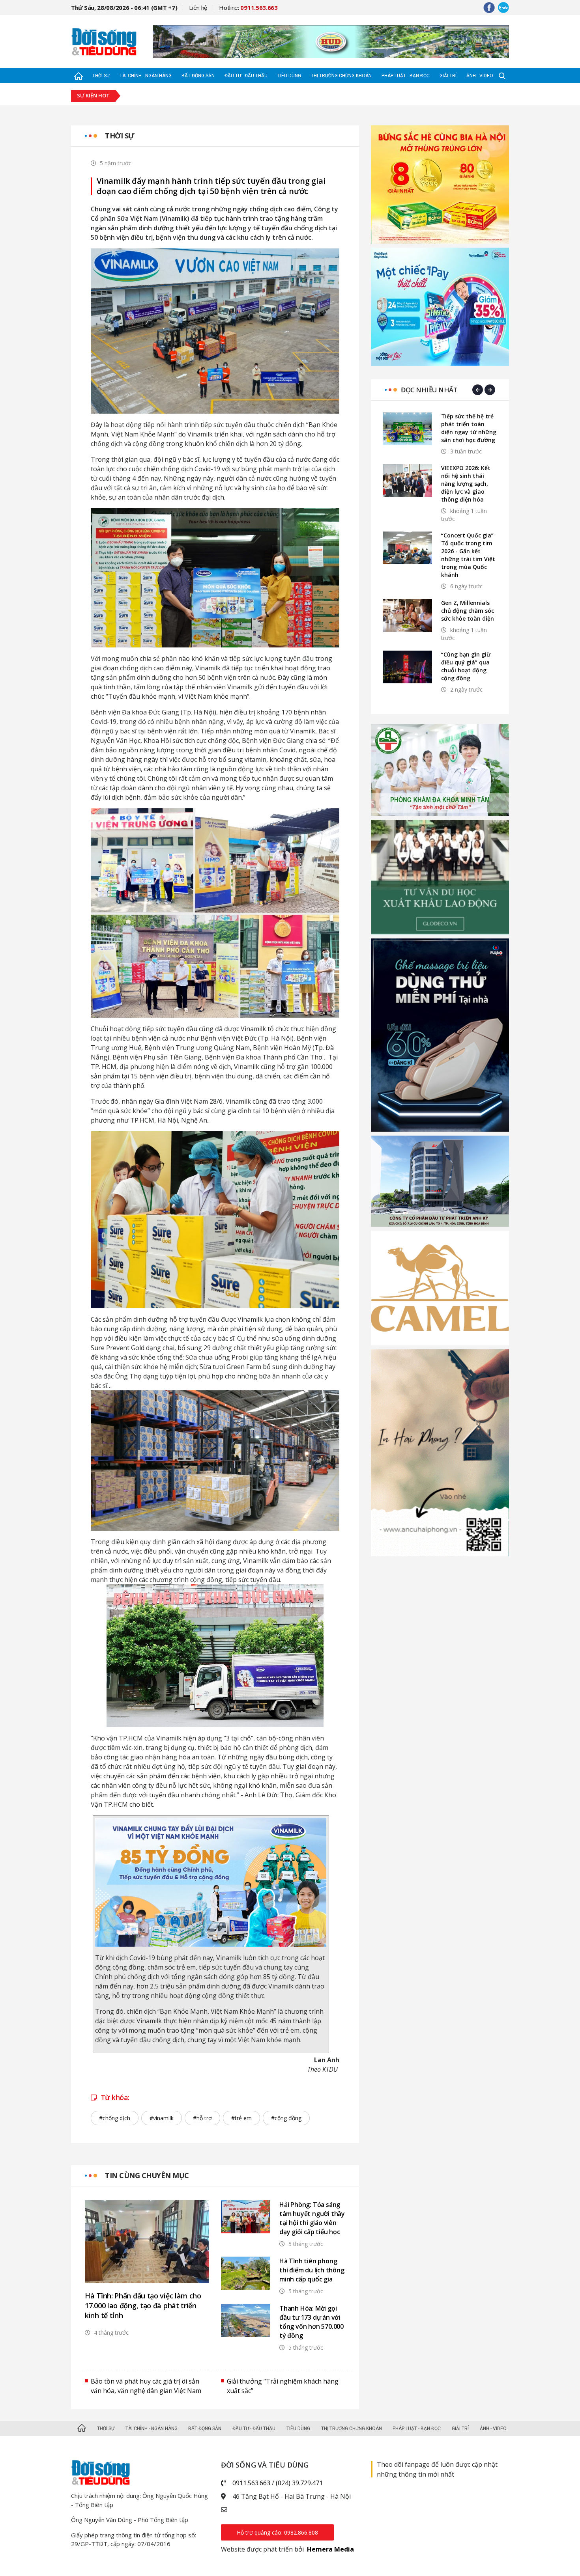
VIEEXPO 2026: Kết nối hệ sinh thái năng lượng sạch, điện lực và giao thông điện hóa (466, 484)
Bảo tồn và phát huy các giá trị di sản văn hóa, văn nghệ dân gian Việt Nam (146, 2386)
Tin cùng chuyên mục (147, 2175)
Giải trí (448, 76)
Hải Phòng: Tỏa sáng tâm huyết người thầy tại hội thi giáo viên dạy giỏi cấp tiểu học (312, 2218)
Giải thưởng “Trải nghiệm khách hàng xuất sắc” (283, 2386)
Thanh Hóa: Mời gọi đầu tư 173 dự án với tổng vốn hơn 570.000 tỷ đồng (312, 2322)
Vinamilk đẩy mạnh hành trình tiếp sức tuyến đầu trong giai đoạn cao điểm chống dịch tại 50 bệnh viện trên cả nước (211, 186)
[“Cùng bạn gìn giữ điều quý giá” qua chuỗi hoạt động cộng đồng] (407, 667)
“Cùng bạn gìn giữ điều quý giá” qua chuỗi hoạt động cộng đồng (466, 666)
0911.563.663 (251, 2483)
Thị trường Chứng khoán (341, 76)
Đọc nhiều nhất (429, 390)
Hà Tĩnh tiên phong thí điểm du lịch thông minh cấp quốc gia (312, 2270)
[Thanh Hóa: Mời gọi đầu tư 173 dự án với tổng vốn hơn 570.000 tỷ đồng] (246, 2320)
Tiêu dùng (289, 76)
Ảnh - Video (480, 76)
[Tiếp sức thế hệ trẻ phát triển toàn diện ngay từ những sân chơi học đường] (407, 429)
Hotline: (248, 7)
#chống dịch (115, 2118)
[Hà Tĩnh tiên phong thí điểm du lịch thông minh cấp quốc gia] (246, 2273)
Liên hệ (198, 7)
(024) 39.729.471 (299, 2483)
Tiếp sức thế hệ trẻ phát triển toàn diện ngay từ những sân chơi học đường (469, 428)
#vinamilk (162, 2118)
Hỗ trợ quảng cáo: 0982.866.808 (277, 2532)
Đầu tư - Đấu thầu (246, 76)
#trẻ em (241, 2118)
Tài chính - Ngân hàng (146, 76)
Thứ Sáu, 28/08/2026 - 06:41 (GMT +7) (124, 7)
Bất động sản (198, 76)
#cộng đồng (286, 2118)
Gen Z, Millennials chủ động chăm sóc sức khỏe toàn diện (468, 611)
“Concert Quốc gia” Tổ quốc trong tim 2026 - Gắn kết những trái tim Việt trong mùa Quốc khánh (468, 555)
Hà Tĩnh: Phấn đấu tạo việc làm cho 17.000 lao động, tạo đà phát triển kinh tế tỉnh (143, 2306)
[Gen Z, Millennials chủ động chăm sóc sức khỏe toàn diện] (407, 615)
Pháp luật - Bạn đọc (406, 76)
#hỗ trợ (202, 2118)
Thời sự (101, 76)
